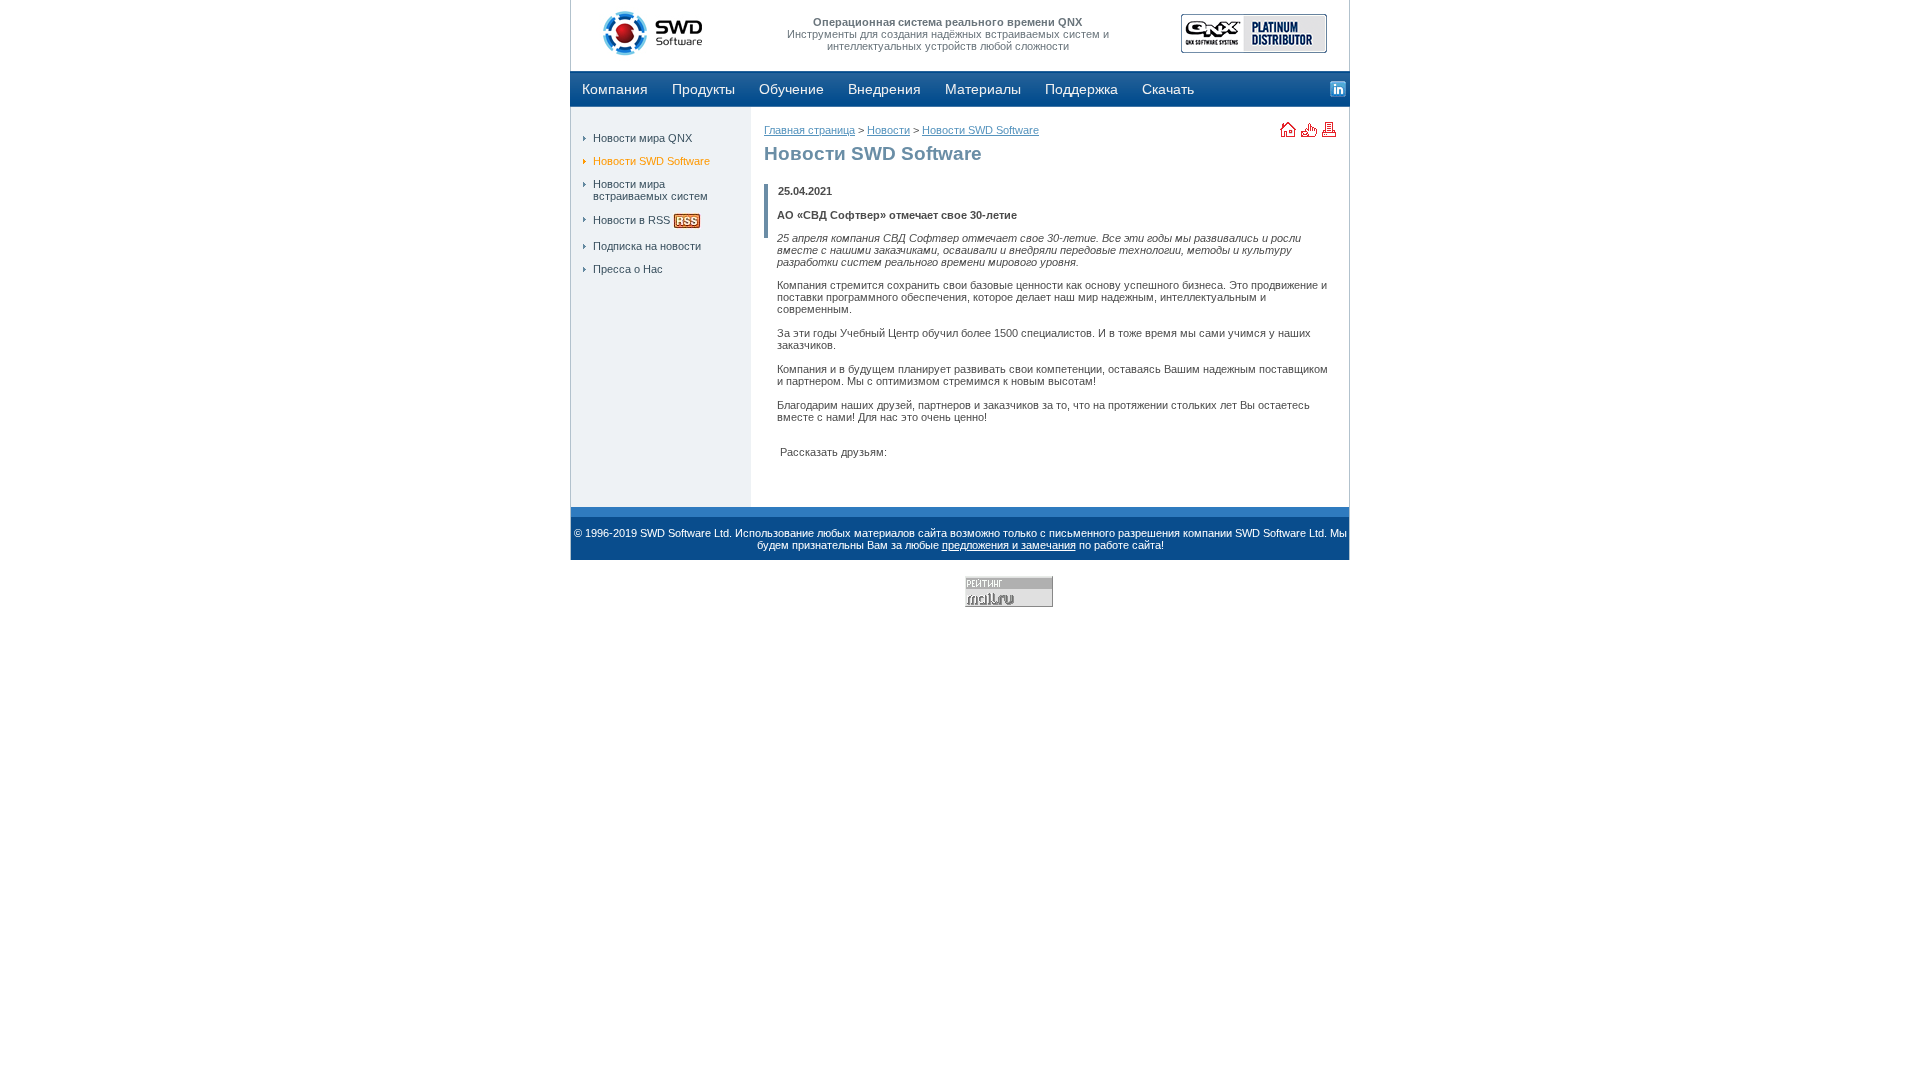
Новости (888, 130)
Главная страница (809, 130)
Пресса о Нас (628, 269)
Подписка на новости (647, 246)
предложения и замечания (1009, 545)
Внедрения (884, 89)
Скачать (1168, 89)
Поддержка (1081, 89)
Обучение (791, 89)
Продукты (703, 89)
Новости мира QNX (642, 138)
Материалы (983, 89)
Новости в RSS (631, 220)
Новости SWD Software (651, 161)
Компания (615, 89)
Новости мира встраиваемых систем (650, 190)
